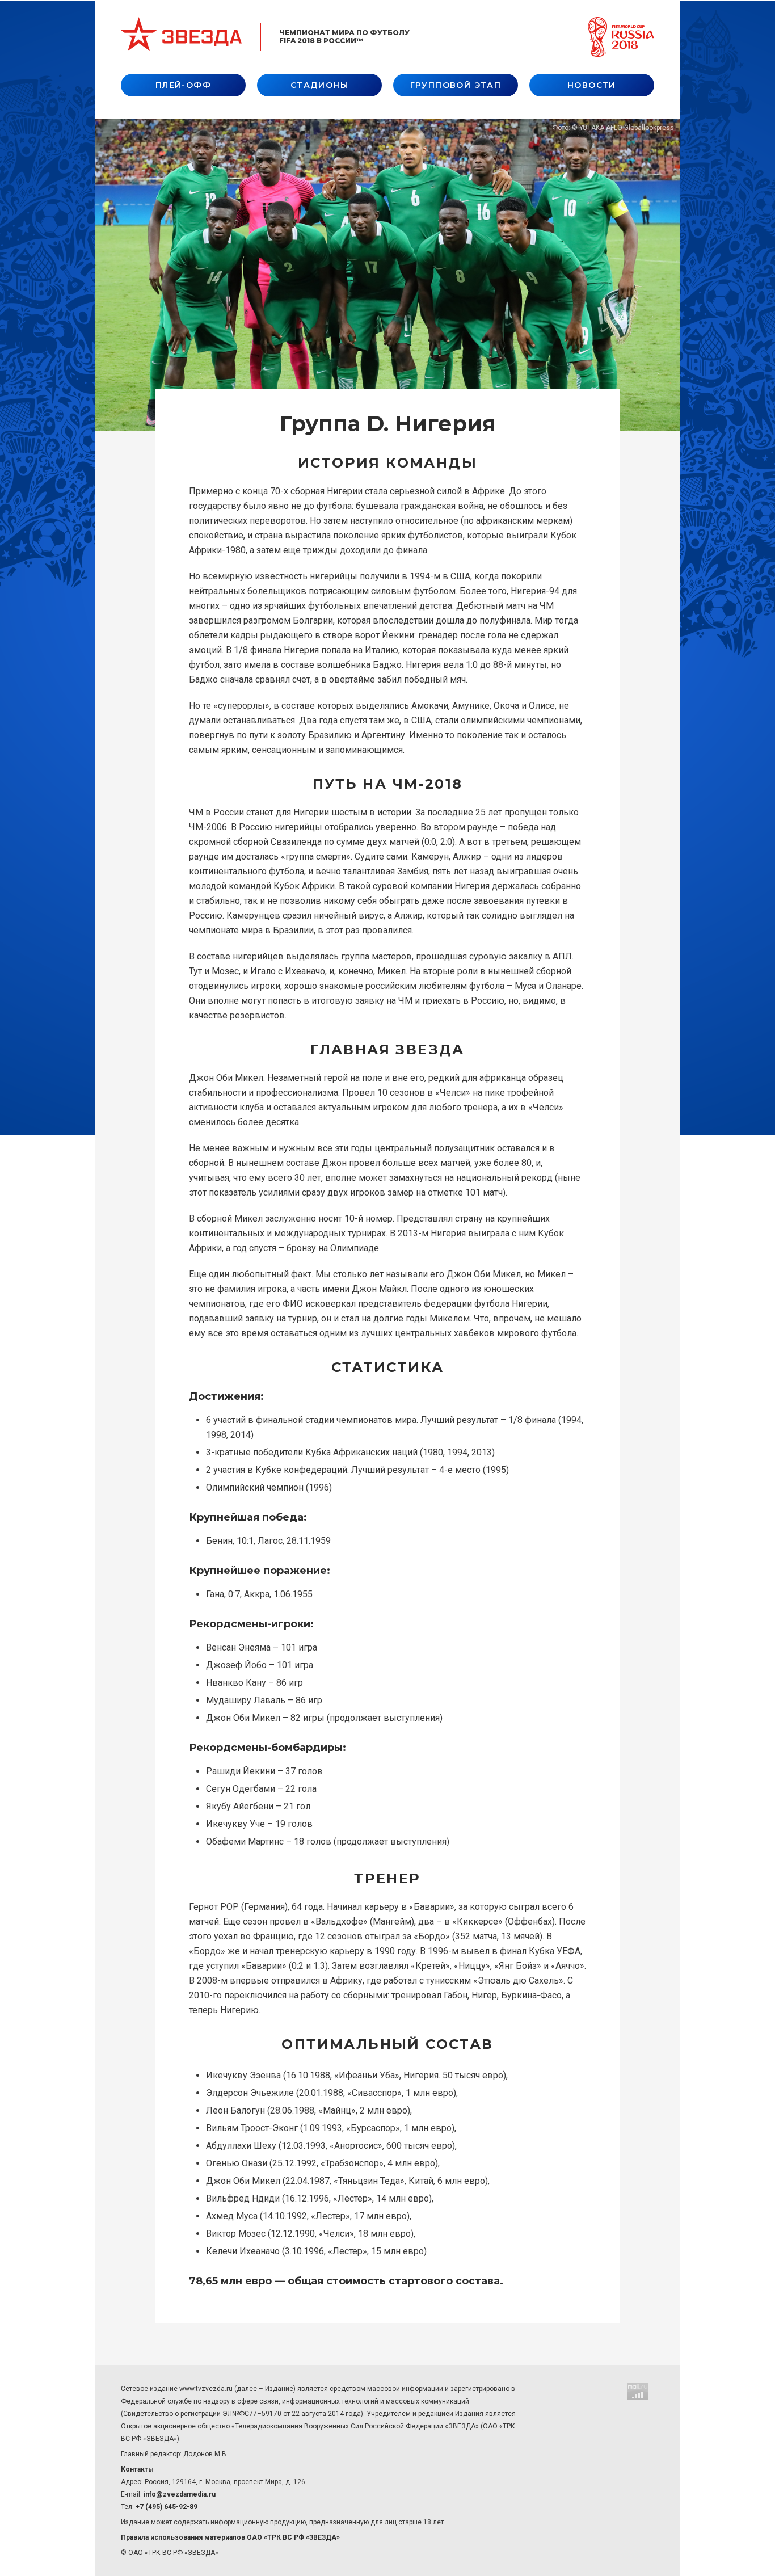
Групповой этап (456, 85)
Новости (592, 85)
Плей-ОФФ (183, 85)
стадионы (319, 85)
